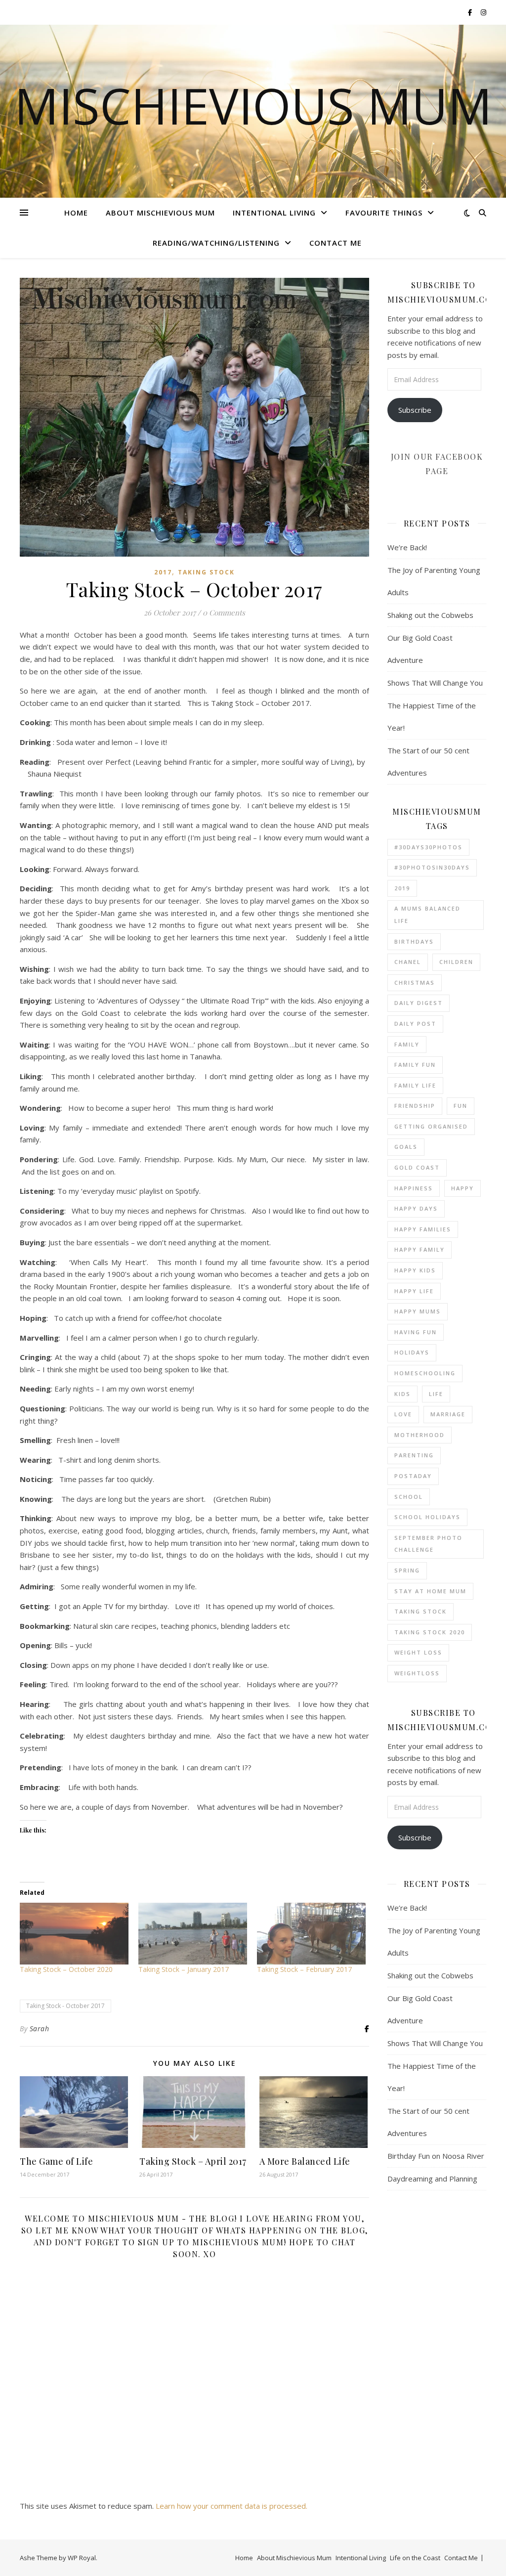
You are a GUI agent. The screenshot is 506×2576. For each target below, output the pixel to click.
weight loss (418, 1652)
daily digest (419, 1003)
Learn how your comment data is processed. (232, 2506)
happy (463, 1188)
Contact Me (336, 243)
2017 (163, 572)
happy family (420, 1249)
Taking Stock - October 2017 (65, 2006)
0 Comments (224, 612)
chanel (408, 962)
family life (415, 1085)
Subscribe (415, 410)
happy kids (415, 1270)
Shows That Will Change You (435, 683)
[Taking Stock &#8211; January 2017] (193, 1934)
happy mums (418, 1311)
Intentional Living (274, 213)
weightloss (417, 1673)
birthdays (414, 941)
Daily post (415, 1024)
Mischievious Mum (253, 105)
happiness (414, 1188)
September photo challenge (428, 1544)
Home (76, 213)
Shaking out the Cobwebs (430, 615)
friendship (415, 1106)
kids (402, 1394)
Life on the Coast (415, 2558)
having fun (416, 1332)
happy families (423, 1229)
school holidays (427, 1517)
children (456, 962)
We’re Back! (407, 547)
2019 (402, 888)
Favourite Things (384, 213)
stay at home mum (430, 1591)
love (403, 1414)
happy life (414, 1291)
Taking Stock (206, 572)
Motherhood (420, 1435)
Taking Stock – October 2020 (66, 1969)
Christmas (415, 982)
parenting (414, 1455)
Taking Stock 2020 (430, 1632)
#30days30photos (428, 847)
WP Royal (82, 2558)
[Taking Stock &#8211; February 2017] (311, 1934)
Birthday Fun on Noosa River (436, 2156)
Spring (407, 1570)
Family (407, 1044)
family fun (415, 1065)
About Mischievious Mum (160, 213)
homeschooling (425, 1373)
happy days (416, 1208)
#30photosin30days (432, 867)
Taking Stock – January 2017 (184, 1969)
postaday (413, 1476)
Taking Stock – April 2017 (193, 2161)
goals (406, 1147)
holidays (412, 1352)
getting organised (431, 1126)
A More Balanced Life (305, 2161)
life (436, 1394)
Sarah (40, 2029)
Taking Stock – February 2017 (304, 1969)
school (409, 1497)
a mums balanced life (427, 915)
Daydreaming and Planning (432, 2179)
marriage (448, 1414)
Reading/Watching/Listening (216, 243)
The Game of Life (56, 2161)
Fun (461, 1106)
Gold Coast (417, 1167)
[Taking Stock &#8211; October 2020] (74, 1934)
